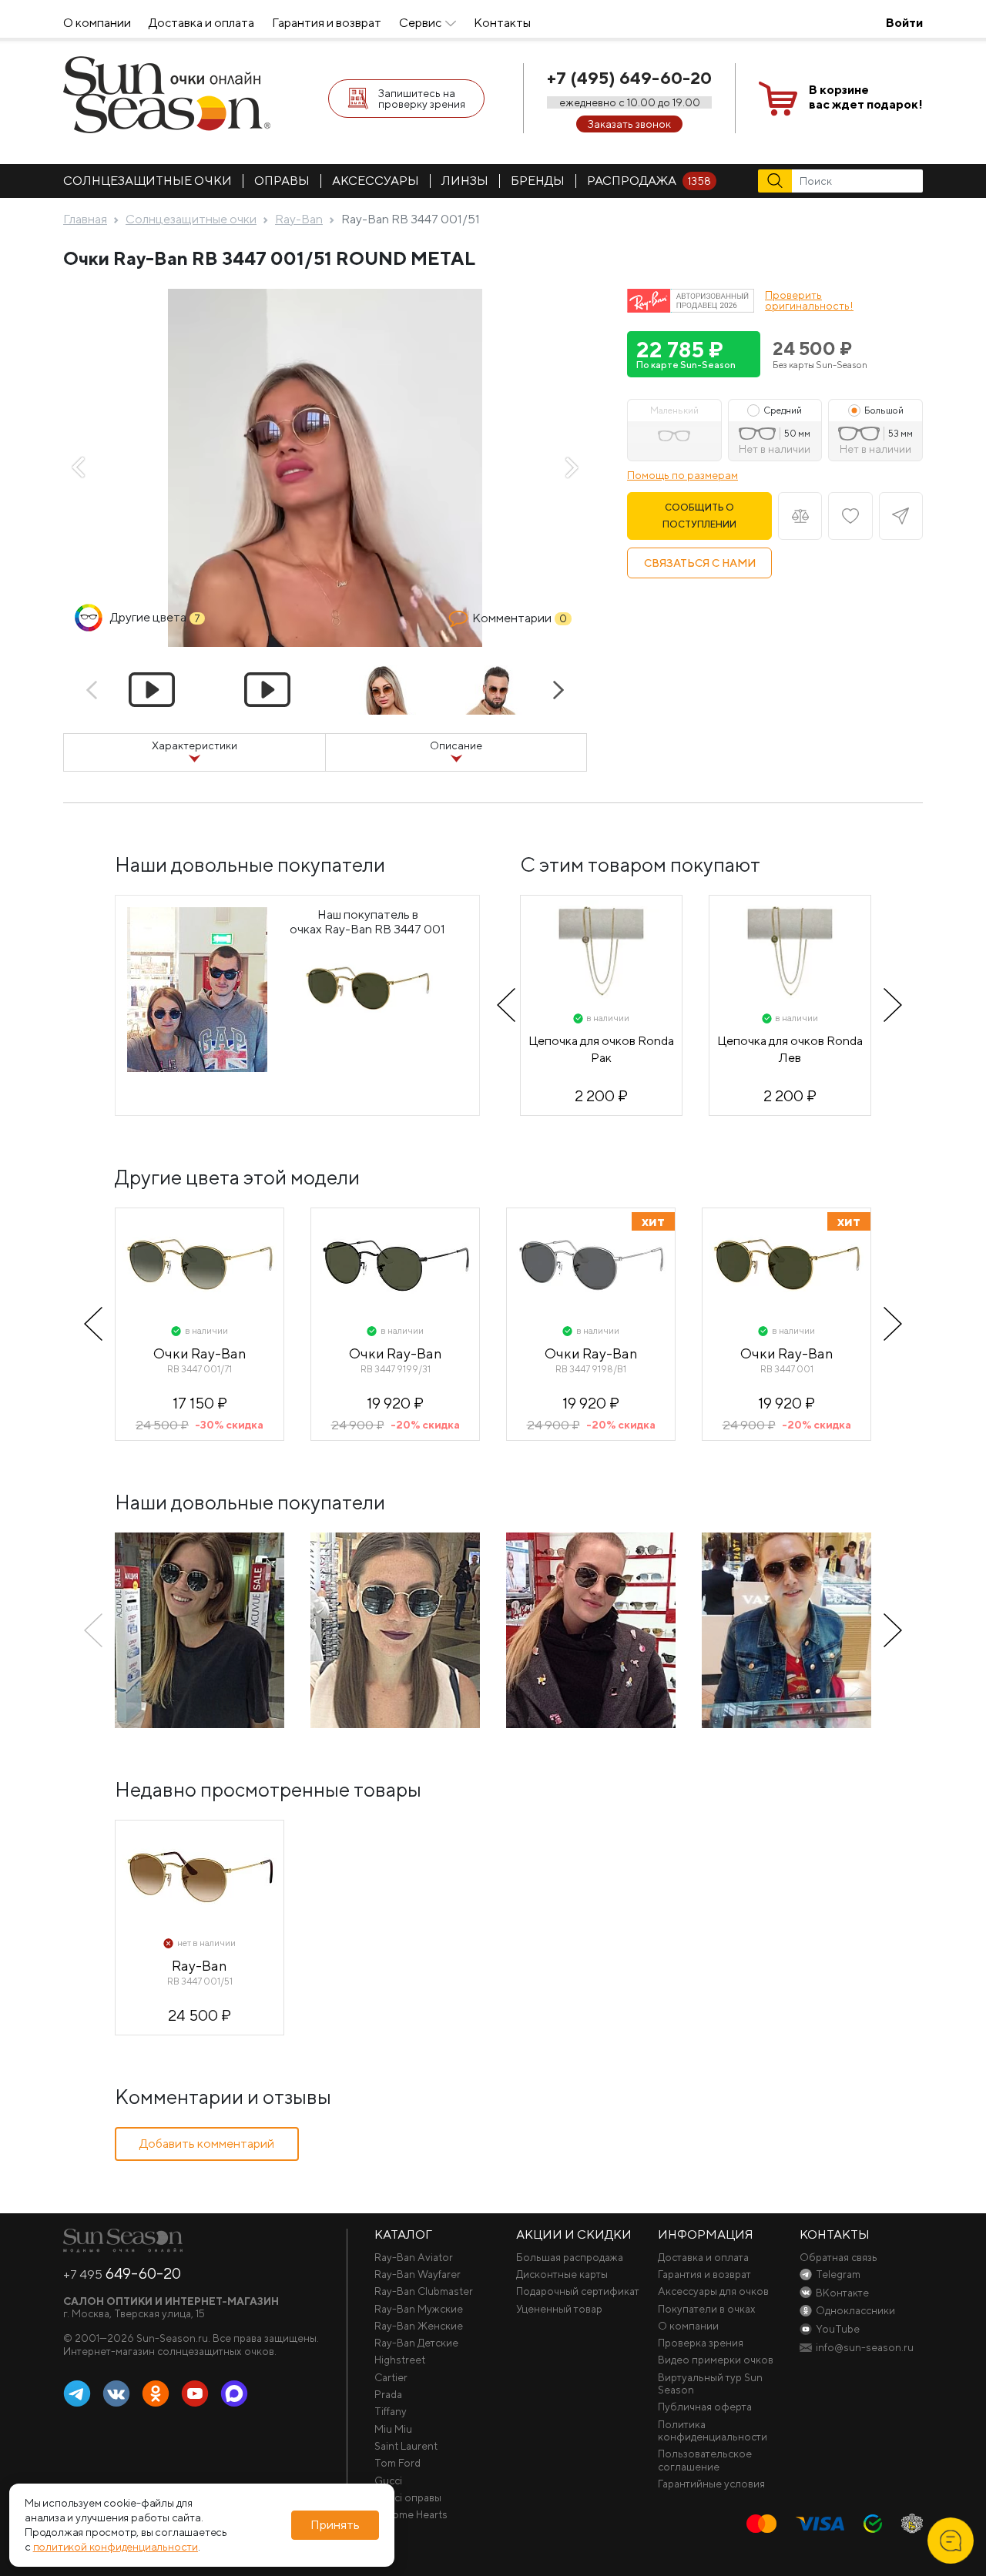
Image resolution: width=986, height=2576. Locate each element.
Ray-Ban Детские (416, 2343)
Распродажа (649, 181)
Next (572, 467)
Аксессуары (376, 181)
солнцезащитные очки (148, 181)
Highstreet (400, 2360)
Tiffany (391, 2411)
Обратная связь (838, 2257)
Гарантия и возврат (327, 23)
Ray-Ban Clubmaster (424, 2291)
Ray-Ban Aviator (414, 2257)
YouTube (195, 2394)
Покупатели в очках (707, 2309)
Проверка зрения (701, 2343)
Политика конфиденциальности (713, 2430)
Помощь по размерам (682, 475)
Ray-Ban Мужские (419, 2309)
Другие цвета (155, 617)
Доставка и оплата (201, 23)
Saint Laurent (406, 2446)
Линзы (465, 181)
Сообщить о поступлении (699, 516)
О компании (97, 23)
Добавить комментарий (207, 2144)
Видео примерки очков (716, 2360)
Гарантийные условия (711, 2484)
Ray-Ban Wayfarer (418, 2274)
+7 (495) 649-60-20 (629, 78)
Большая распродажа (570, 2257)
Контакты (502, 23)
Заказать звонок (629, 124)
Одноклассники (156, 2394)
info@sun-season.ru (865, 2347)
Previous (79, 467)
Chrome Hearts (411, 2514)
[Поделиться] (901, 516)
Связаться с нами (700, 563)
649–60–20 (122, 2273)
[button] (694, 354)
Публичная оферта (705, 2407)
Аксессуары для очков (713, 2291)
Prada (388, 2394)
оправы (282, 181)
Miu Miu (393, 2429)
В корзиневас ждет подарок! (866, 97)
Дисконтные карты (562, 2274)
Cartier (391, 2377)
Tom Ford (397, 2463)
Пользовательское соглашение (705, 2460)
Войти (904, 23)
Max (234, 2394)
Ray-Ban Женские (419, 2326)
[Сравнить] (800, 516)
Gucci (388, 2481)
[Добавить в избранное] (850, 516)
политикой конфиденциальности (116, 2547)
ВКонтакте (116, 2394)
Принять (335, 2525)
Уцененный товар (559, 2309)
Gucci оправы (408, 2497)
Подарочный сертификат (578, 2291)
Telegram (77, 2394)
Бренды (538, 181)
